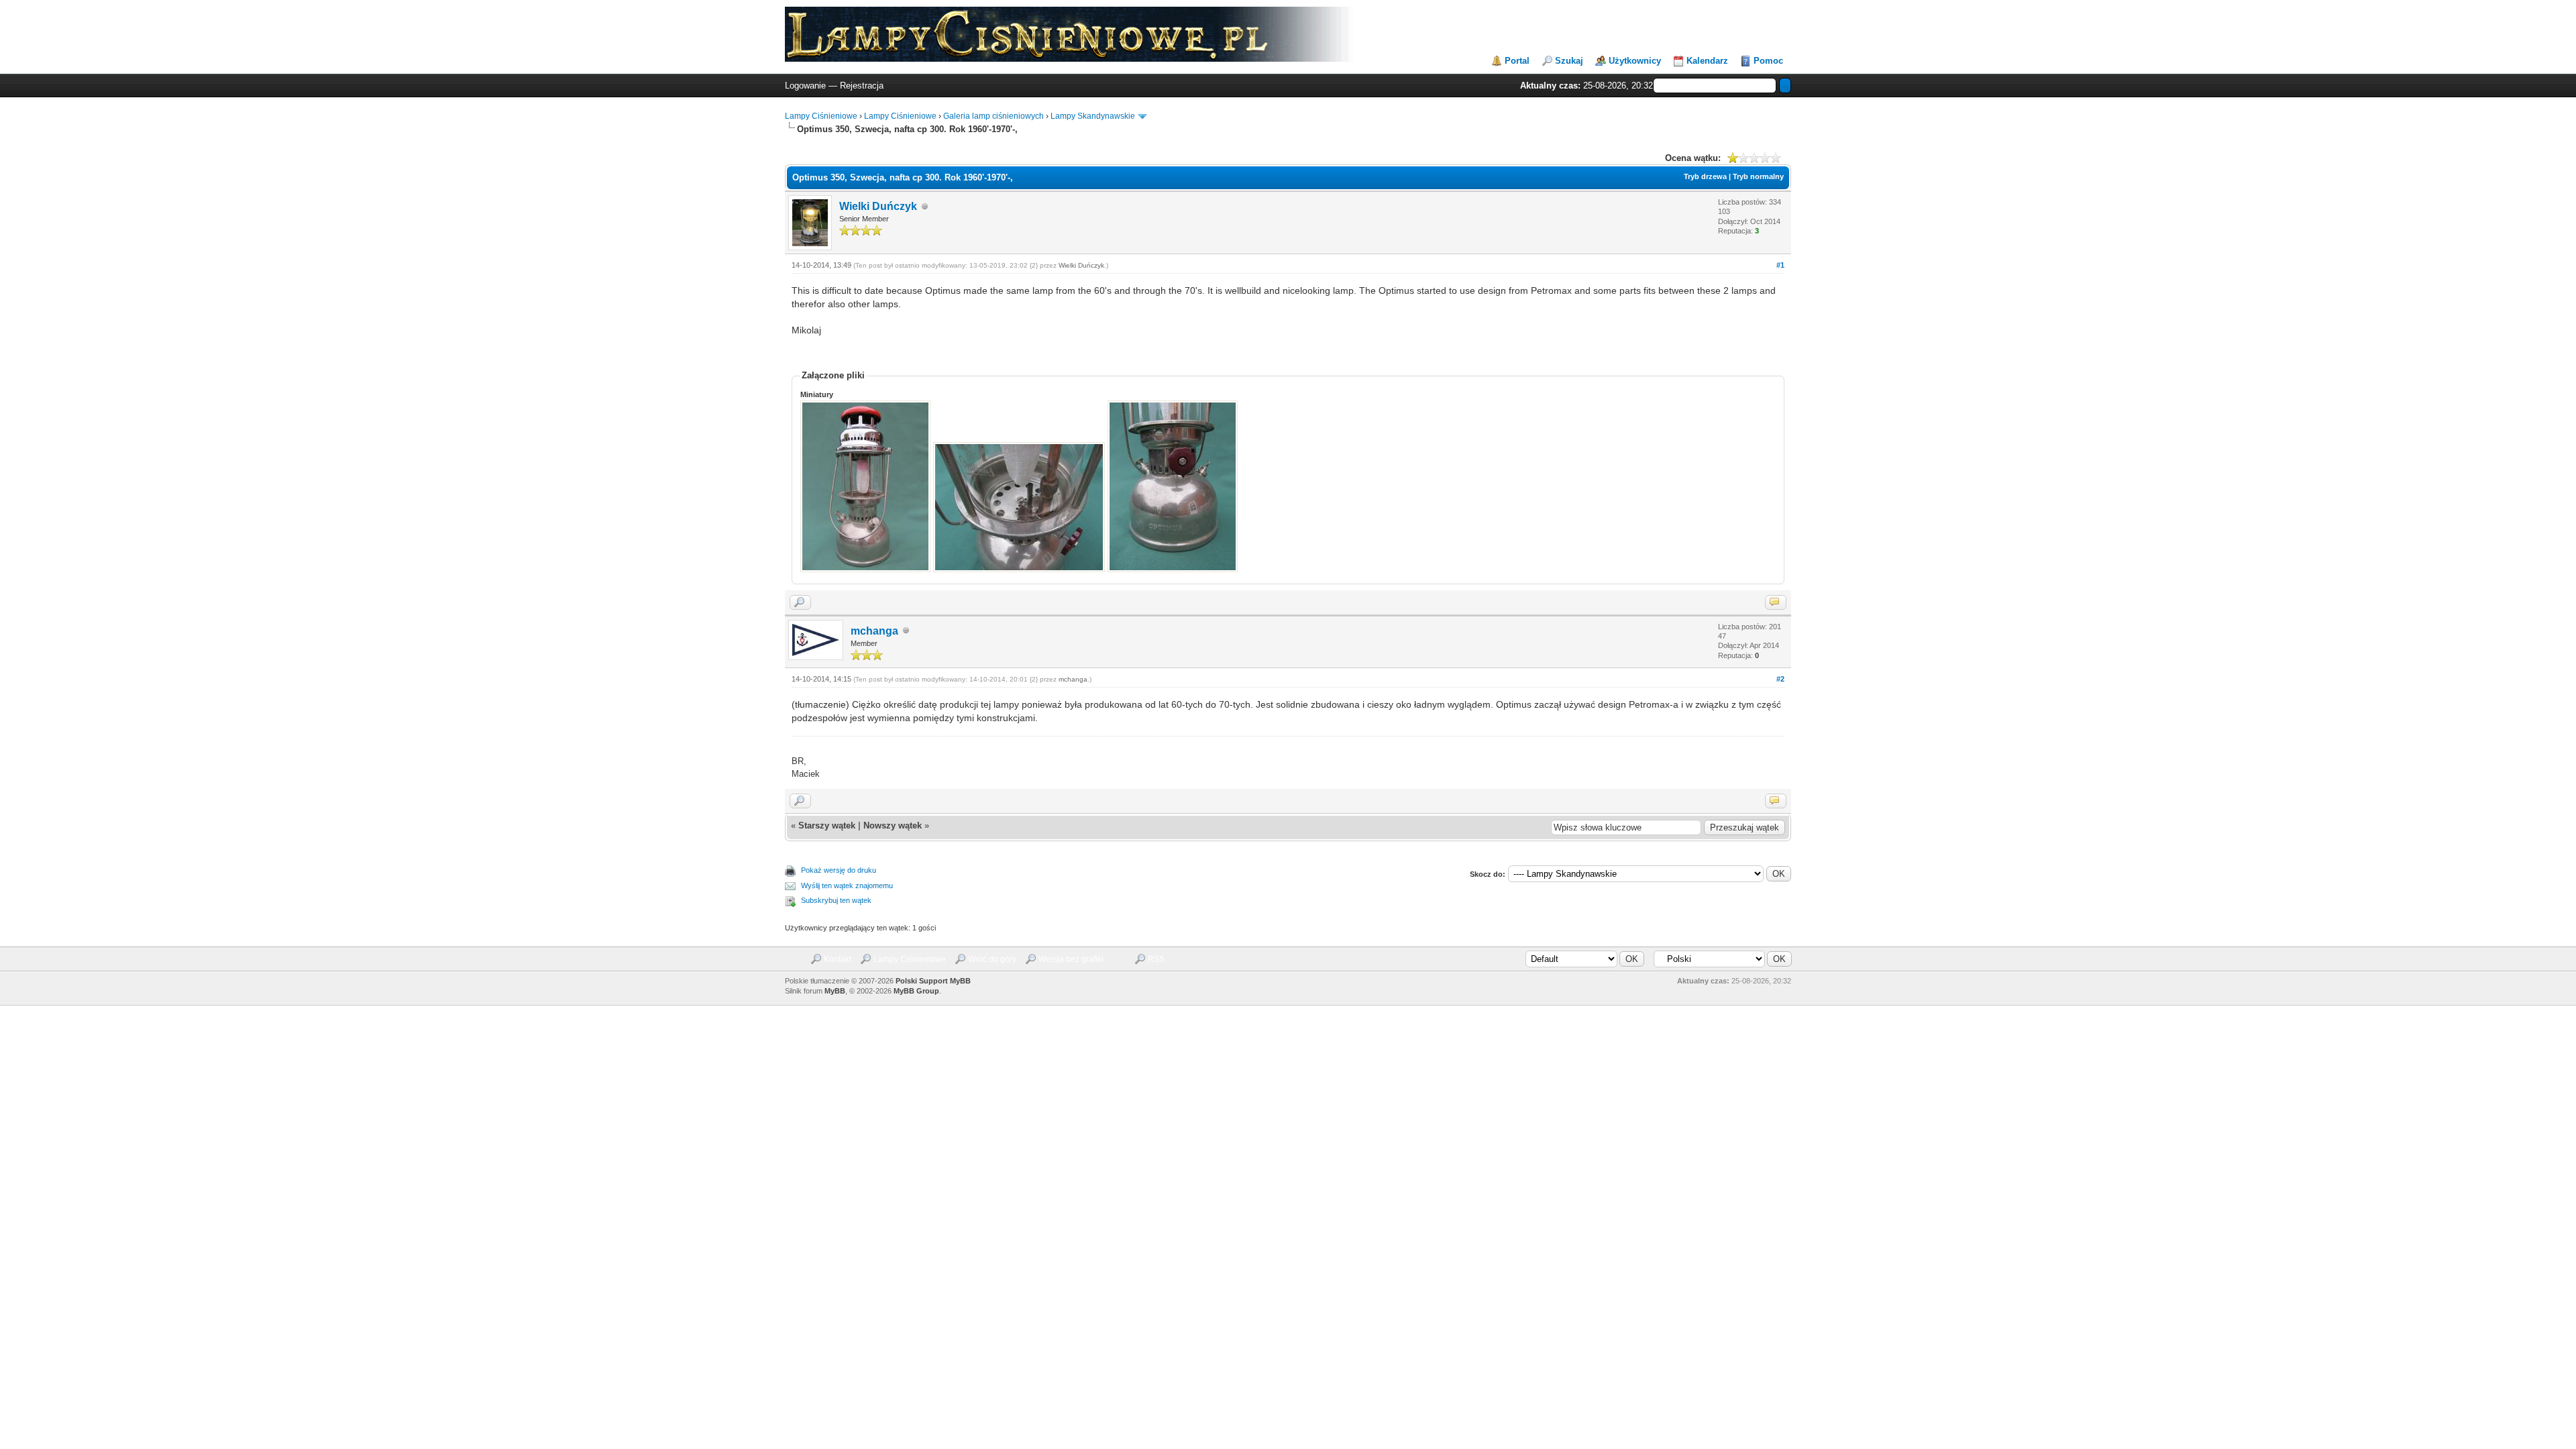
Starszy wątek (827, 825)
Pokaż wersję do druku (839, 870)
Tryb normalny (1758, 176)
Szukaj (1569, 61)
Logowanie (805, 86)
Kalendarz (1707, 61)
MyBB (835, 991)
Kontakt (838, 959)
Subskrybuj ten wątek (836, 900)
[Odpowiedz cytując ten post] (1776, 602)
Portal (1517, 61)
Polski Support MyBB (933, 981)
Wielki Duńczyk (878, 206)
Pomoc (1768, 61)
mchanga (874, 631)
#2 (1780, 679)
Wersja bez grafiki (1071, 959)
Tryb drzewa (1705, 176)
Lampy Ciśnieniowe (821, 116)
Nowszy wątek (893, 825)
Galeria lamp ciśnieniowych (994, 116)
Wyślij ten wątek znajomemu (847, 885)
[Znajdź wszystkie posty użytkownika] (800, 602)
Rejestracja (862, 86)
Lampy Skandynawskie (1093, 116)
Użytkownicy (1635, 61)
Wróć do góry (992, 959)
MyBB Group (916, 991)
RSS (1156, 959)
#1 (1780, 265)
